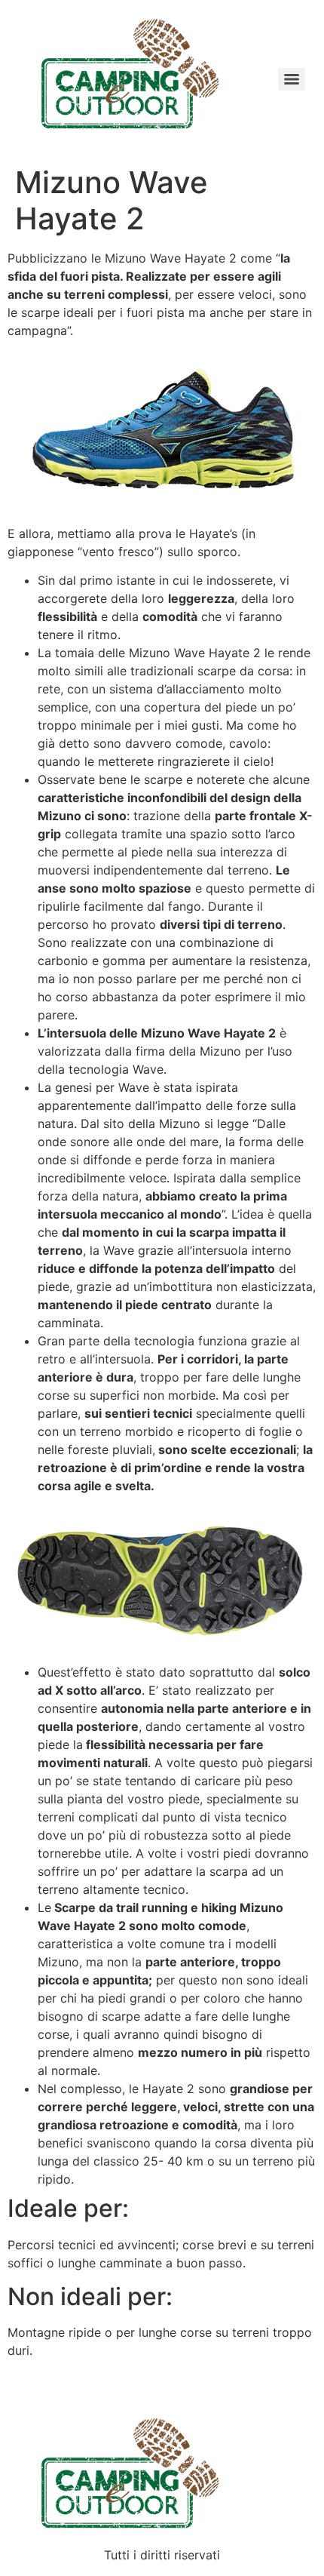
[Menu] (292, 79)
